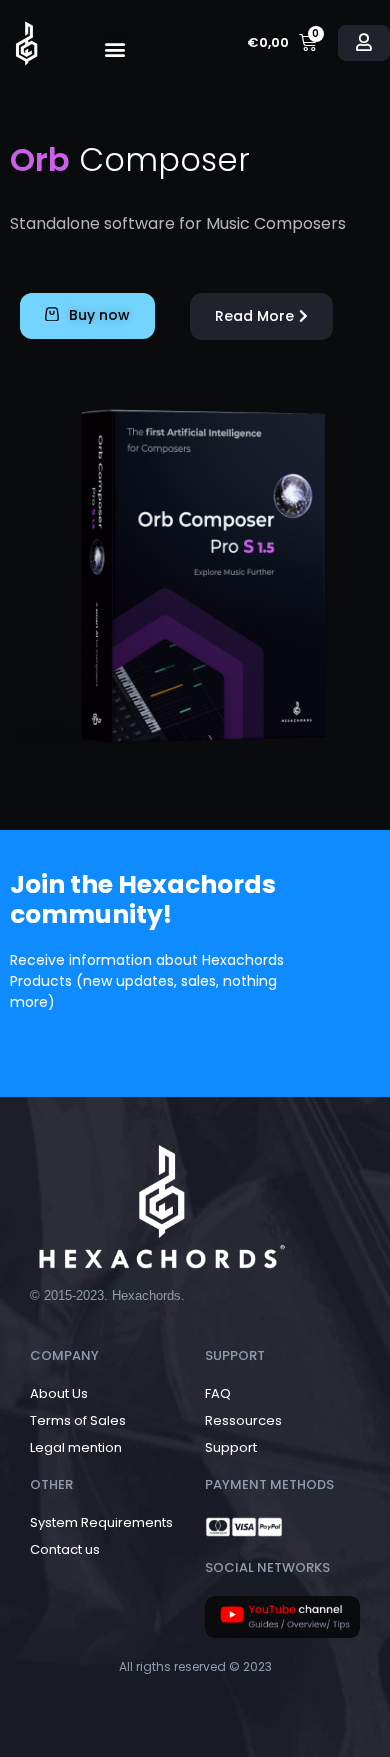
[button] (115, 48)
